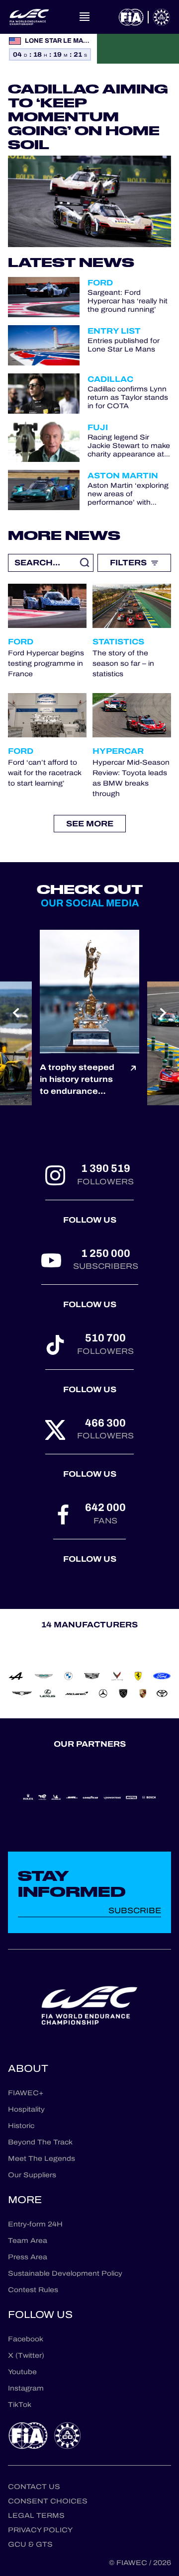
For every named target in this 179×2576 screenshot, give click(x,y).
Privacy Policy (40, 2530)
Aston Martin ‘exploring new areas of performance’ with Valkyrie (128, 494)
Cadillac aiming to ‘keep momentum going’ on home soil (88, 117)
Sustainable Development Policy (65, 2273)
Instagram (26, 2388)
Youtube (22, 2372)
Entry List (114, 331)
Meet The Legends (42, 2159)
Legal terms (36, 2516)
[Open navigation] (85, 17)
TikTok (20, 2405)
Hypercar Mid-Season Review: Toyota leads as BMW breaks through (131, 778)
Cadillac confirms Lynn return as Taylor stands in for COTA (128, 398)
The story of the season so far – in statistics (123, 664)
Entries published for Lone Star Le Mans (124, 346)
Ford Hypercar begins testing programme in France (46, 664)
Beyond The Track (40, 2142)
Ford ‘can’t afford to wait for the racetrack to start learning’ (45, 773)
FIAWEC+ (26, 2093)
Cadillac (110, 379)
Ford (100, 283)
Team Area (28, 2241)
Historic (21, 2126)
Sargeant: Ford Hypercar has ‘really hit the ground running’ (128, 301)
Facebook (26, 2339)
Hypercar (118, 751)
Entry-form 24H (35, 2224)
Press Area (28, 2257)
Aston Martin (123, 476)
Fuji (98, 427)
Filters (128, 563)
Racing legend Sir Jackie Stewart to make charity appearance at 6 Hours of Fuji (129, 446)
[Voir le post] (133, 1079)
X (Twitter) (26, 2355)
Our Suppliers (32, 2175)
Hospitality (26, 2109)
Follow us (90, 1220)
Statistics (118, 642)
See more (90, 824)
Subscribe (135, 1910)
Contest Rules (33, 2290)
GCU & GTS (30, 2544)
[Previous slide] (16, 1013)
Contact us (34, 2487)
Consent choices (48, 2501)
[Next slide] (163, 1013)
